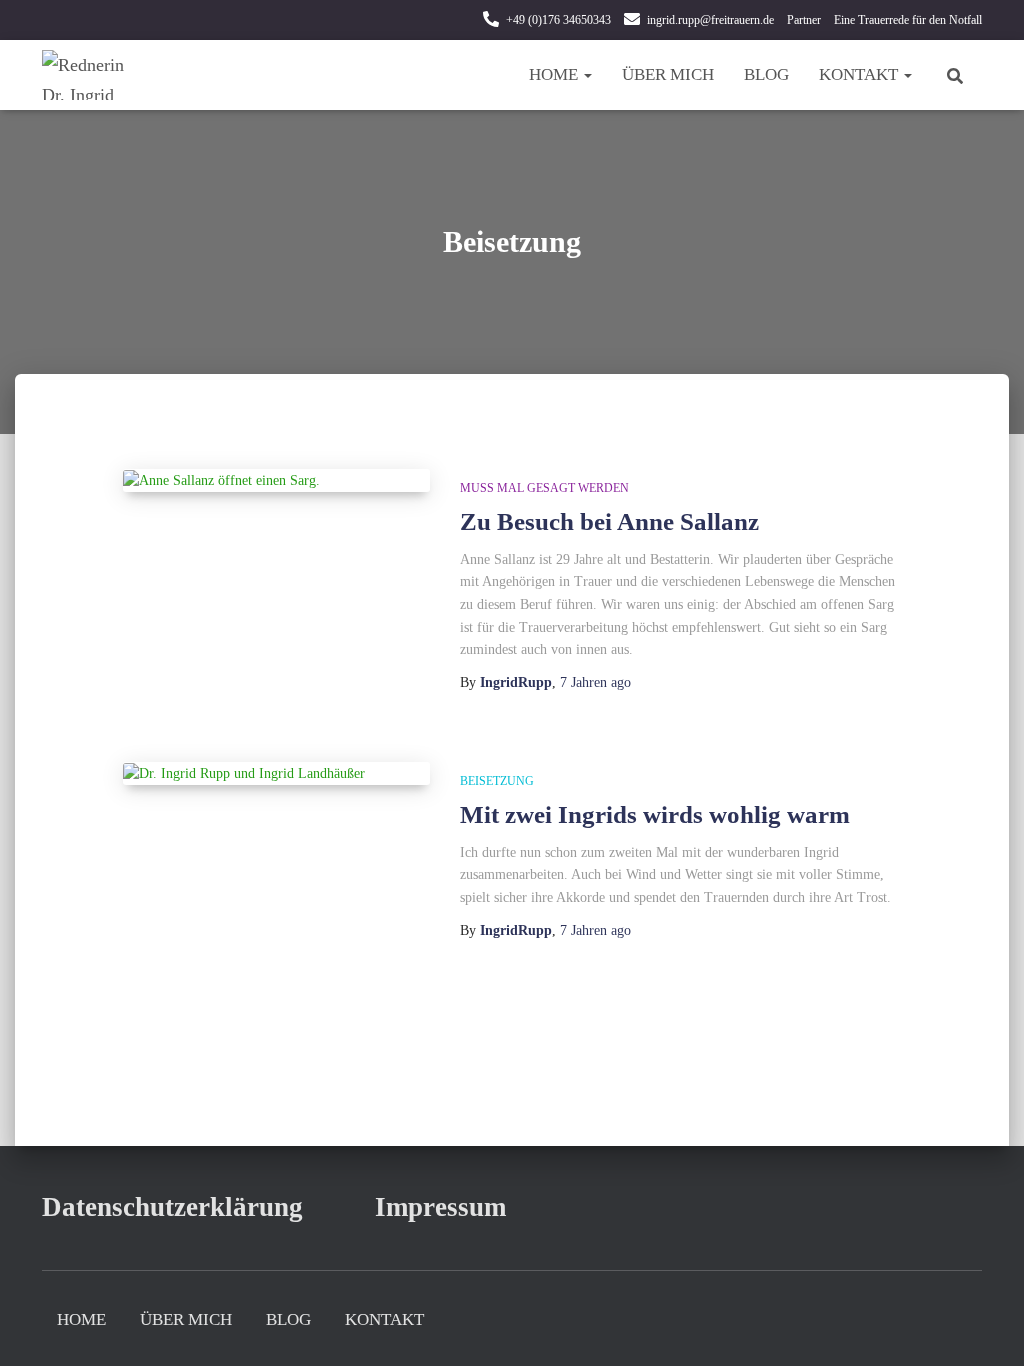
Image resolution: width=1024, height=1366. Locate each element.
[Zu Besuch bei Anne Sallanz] (276, 480)
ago (595, 682)
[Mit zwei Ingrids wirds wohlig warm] (276, 773)
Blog (766, 74)
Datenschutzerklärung (172, 1207)
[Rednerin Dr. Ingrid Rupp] (93, 75)
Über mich (668, 74)
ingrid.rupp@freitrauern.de (710, 20)
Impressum (440, 1207)
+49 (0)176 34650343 (558, 20)
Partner (804, 20)
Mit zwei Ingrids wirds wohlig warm (655, 814)
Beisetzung (497, 781)
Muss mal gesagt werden (544, 488)
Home (555, 74)
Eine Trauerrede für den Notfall (908, 20)
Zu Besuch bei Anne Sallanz (609, 521)
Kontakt (860, 74)
